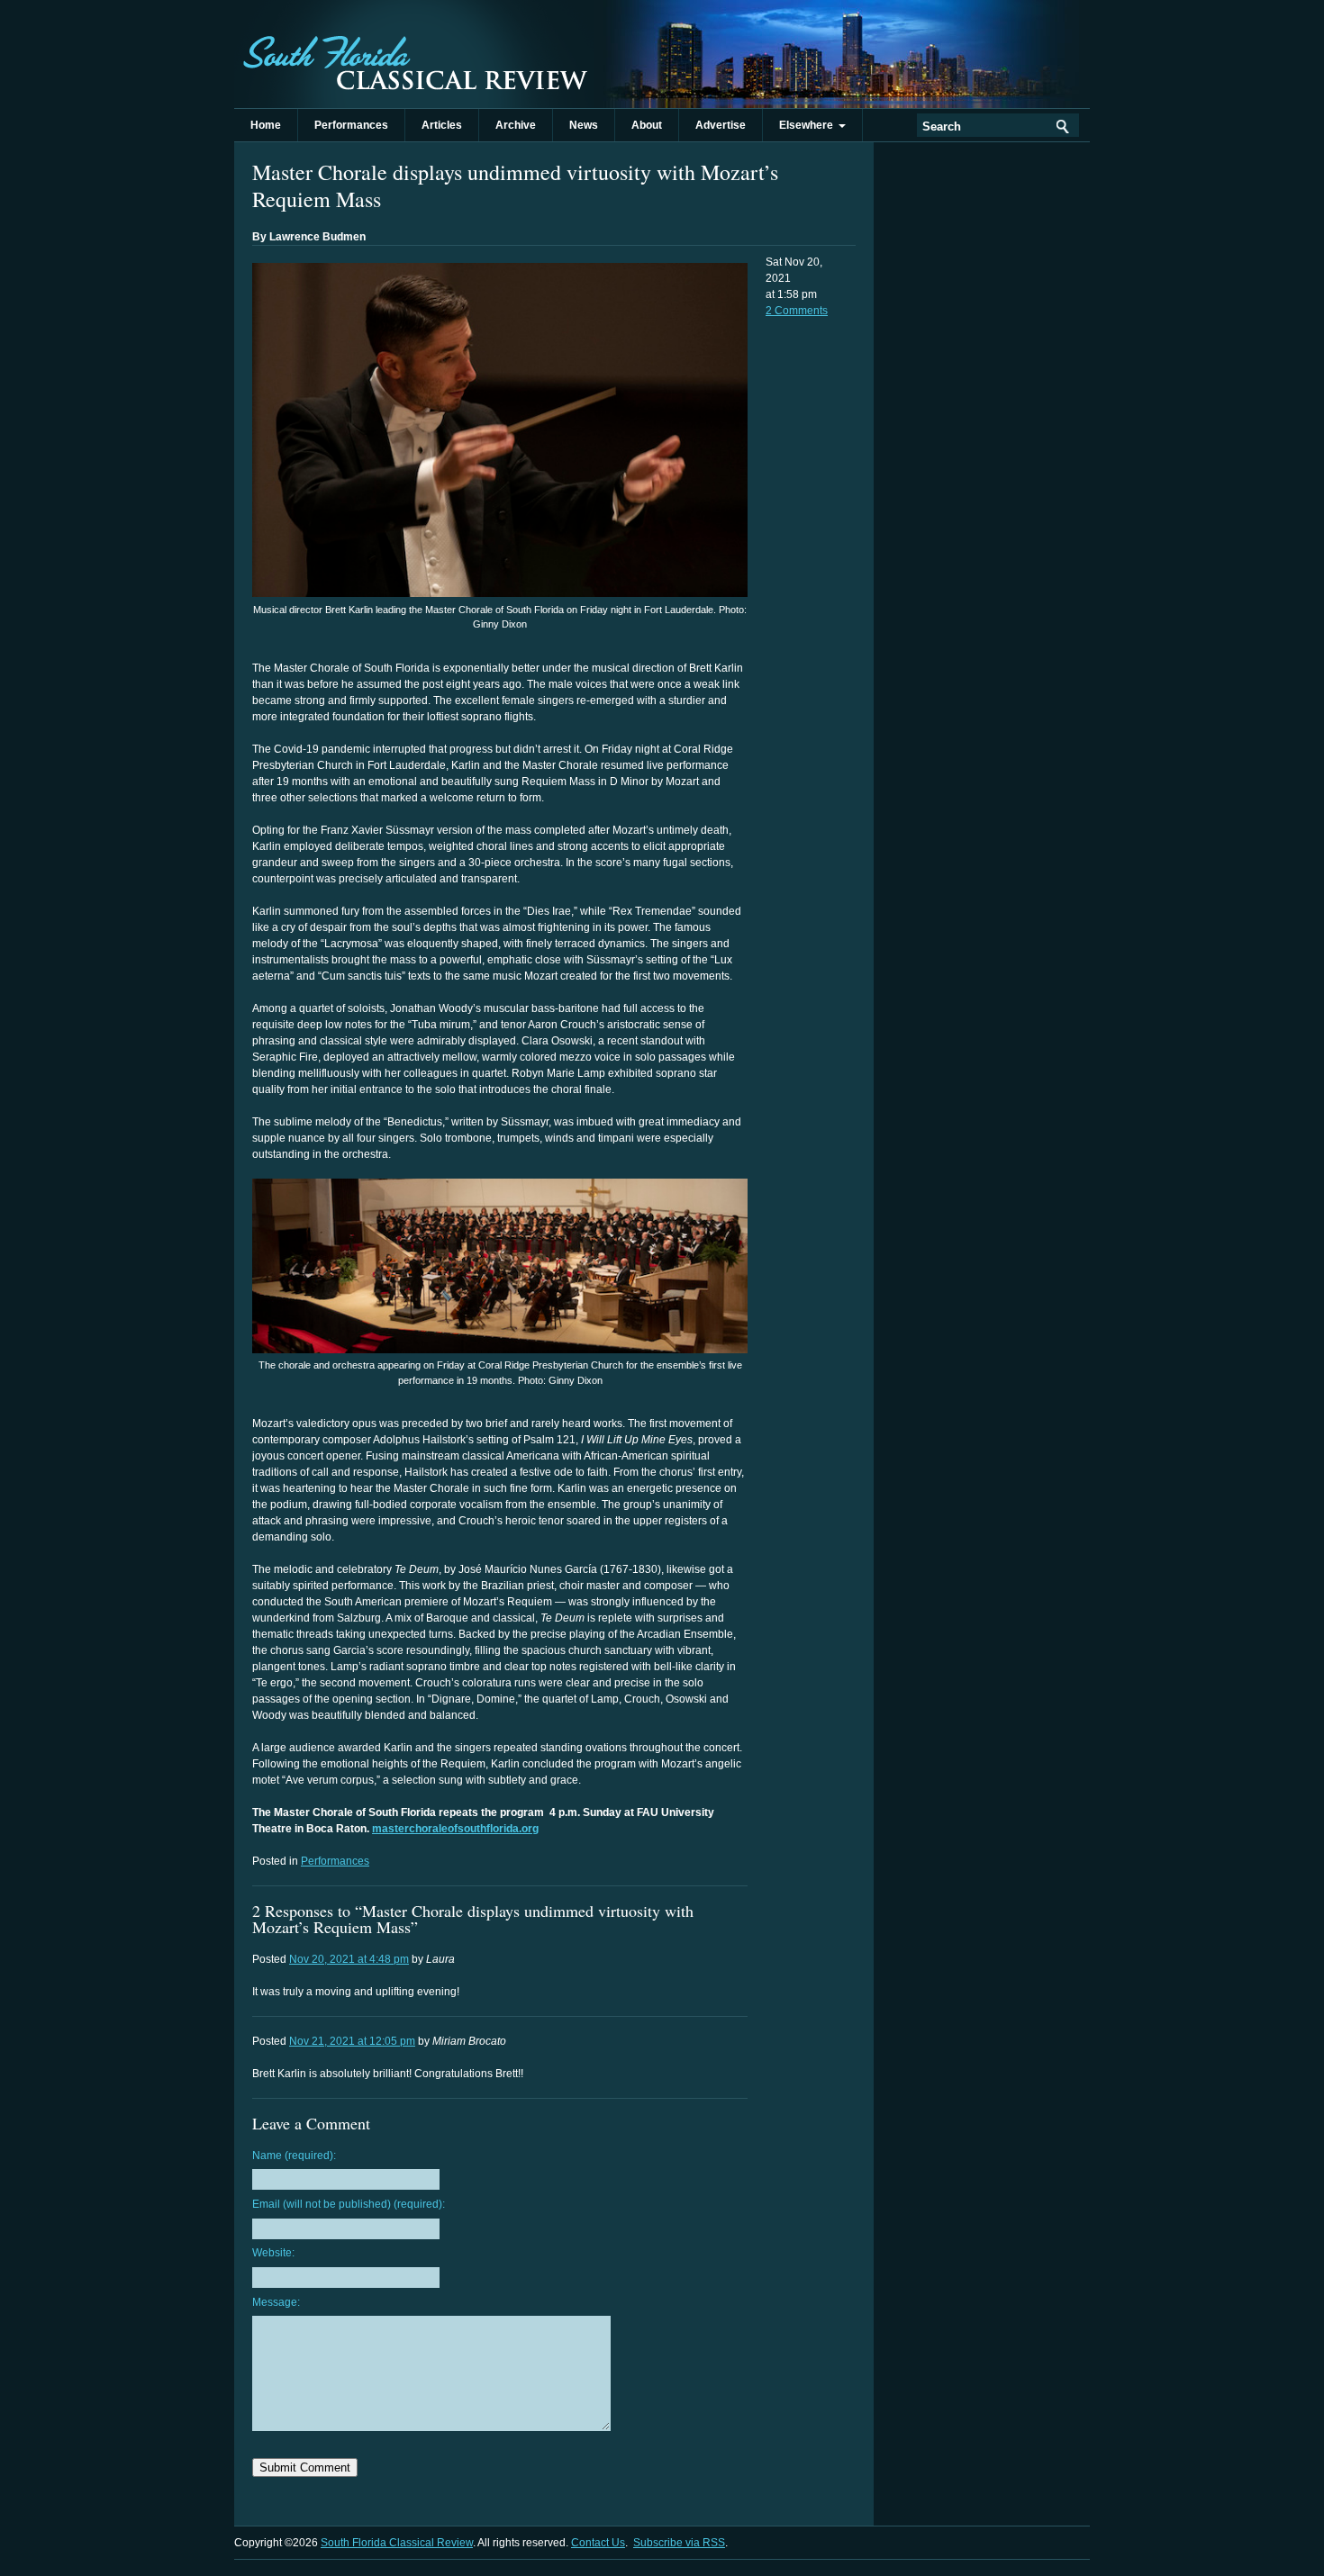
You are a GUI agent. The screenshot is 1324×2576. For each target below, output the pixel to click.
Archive (516, 125)
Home (266, 125)
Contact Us (598, 2543)
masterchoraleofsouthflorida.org (455, 1829)
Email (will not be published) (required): (349, 2204)
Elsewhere (809, 125)
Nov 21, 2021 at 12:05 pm (352, 2041)
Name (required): (294, 2156)
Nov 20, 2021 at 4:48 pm (349, 1959)
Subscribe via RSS (679, 2543)
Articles (442, 125)
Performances (351, 125)
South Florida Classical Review (414, 54)
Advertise (721, 125)
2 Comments (797, 311)
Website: (273, 2253)
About (647, 125)
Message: (276, 2302)
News (584, 125)
